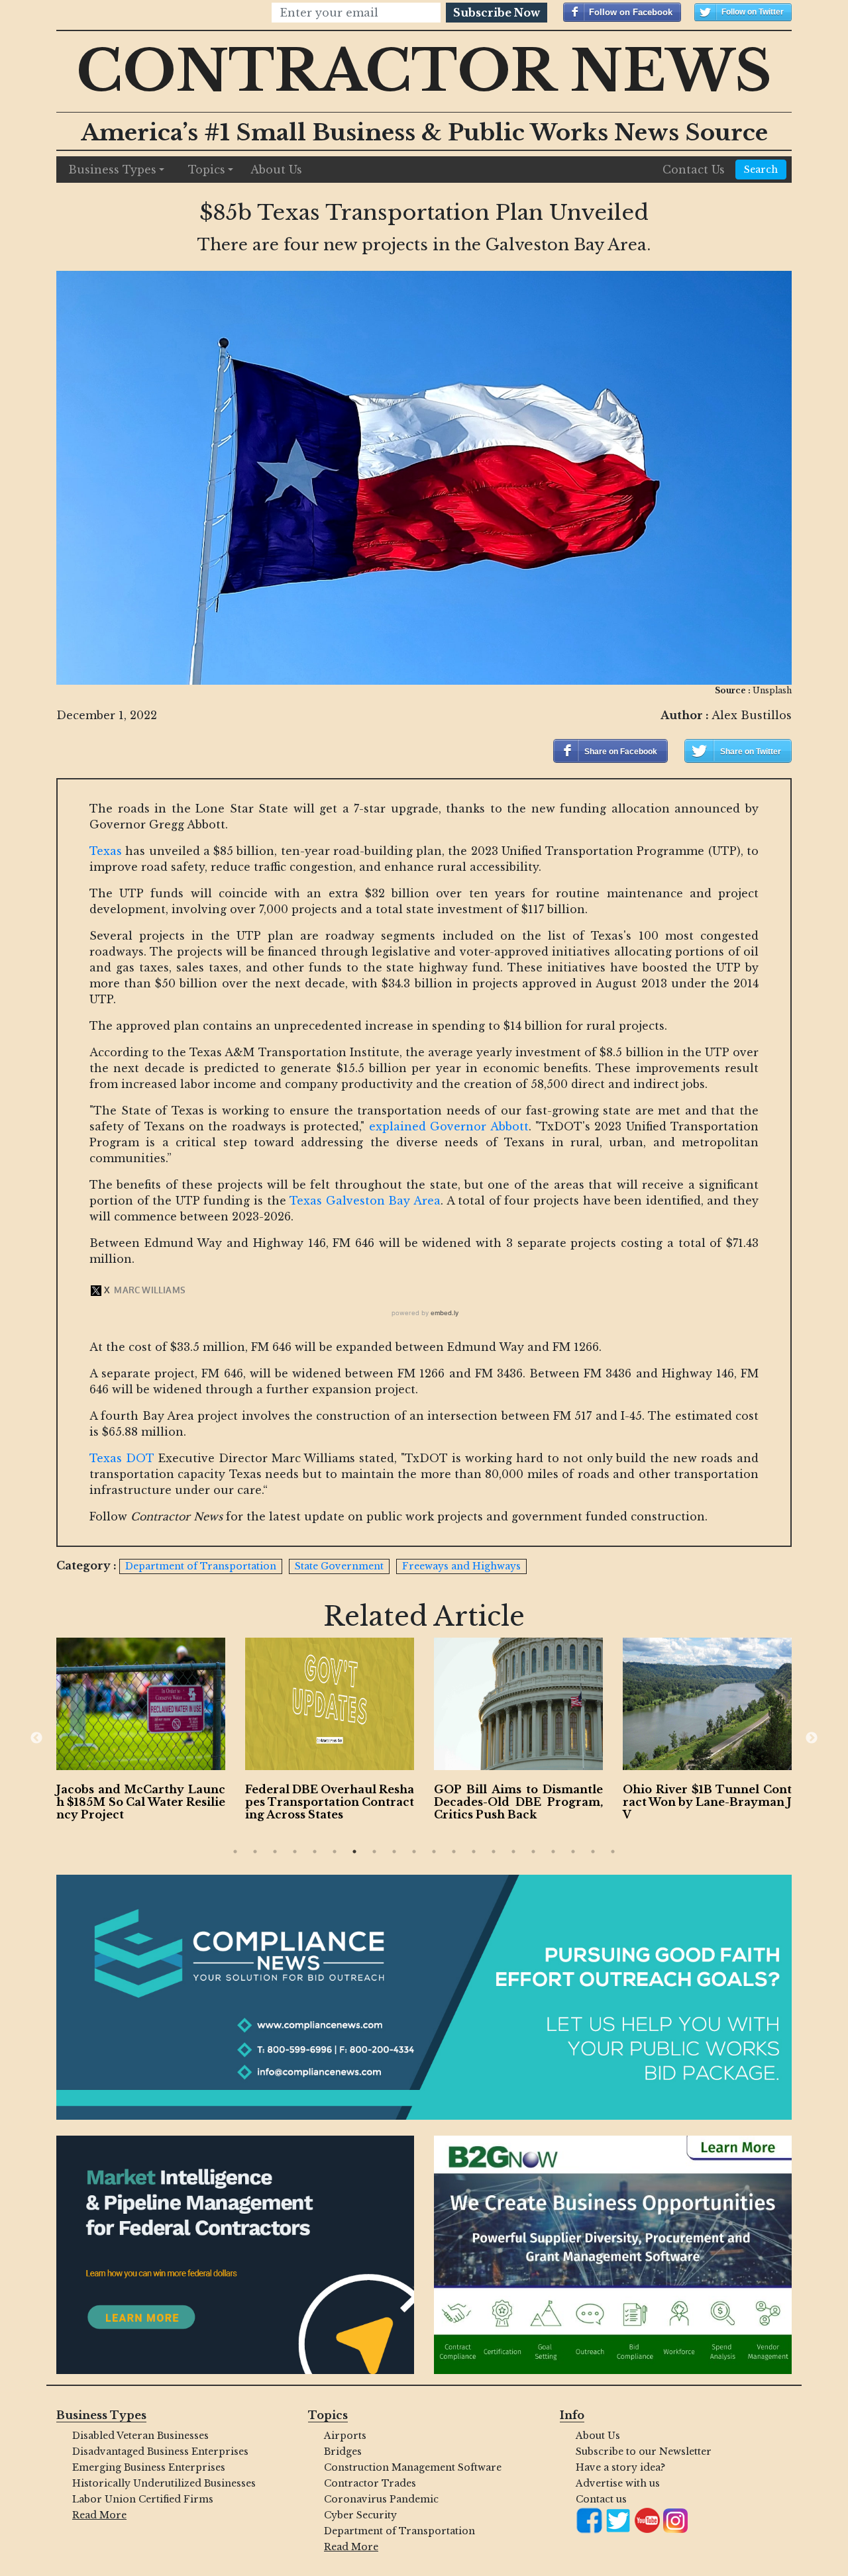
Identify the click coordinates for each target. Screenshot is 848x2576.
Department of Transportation (399, 2531)
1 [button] (235, 1852)
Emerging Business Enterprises (149, 2467)
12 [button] (454, 1852)
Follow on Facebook (631, 12)
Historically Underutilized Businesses (164, 2483)
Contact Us (694, 170)
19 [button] (593, 1852)
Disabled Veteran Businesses (140, 2436)
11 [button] (434, 1852)
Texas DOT (122, 1458)
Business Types (112, 170)
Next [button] (812, 1738)
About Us (276, 170)
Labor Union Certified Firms (143, 2499)
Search (761, 170)
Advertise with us (618, 2483)
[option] (141, 1732)
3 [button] (275, 1852)
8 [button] (374, 1852)
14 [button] (494, 1852)
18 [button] (573, 1852)
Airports (345, 2436)
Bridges (343, 2452)
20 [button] (613, 1852)
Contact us (601, 2499)
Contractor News (424, 71)
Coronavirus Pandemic (381, 2499)
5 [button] (315, 1852)
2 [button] (255, 1852)
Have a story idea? (620, 2467)
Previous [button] (36, 1738)
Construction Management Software (413, 2467)
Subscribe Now (497, 13)
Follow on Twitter (753, 12)
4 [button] (295, 1852)
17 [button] (553, 1852)
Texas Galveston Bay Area (365, 1201)
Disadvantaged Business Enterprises (160, 2452)
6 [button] (335, 1852)
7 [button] (354, 1852)
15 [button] (513, 1852)
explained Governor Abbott (449, 1126)
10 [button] (414, 1852)
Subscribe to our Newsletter (644, 2452)
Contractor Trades (370, 2483)
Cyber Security (360, 2515)
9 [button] (394, 1852)
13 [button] (474, 1852)
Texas (106, 851)
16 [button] (533, 1852)
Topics (207, 170)
